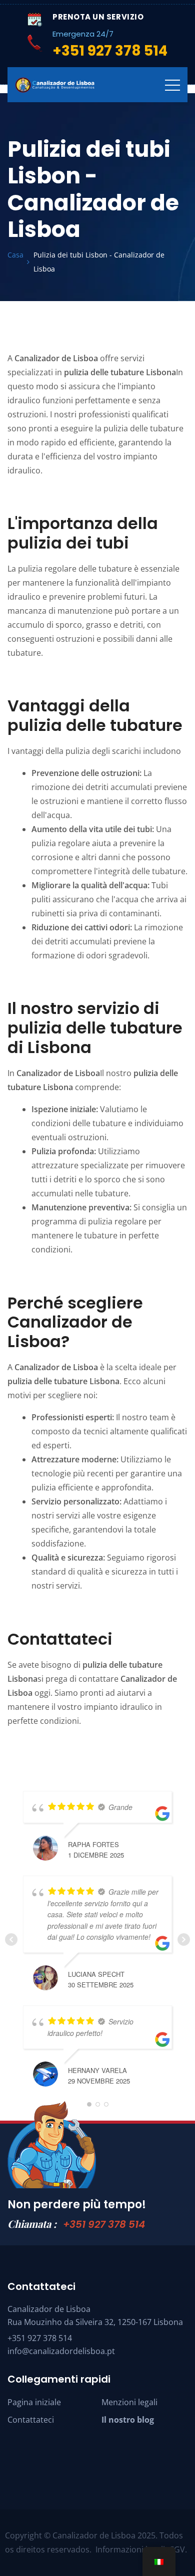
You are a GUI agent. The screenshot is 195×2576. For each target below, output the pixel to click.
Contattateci (31, 2420)
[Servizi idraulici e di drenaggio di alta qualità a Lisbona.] (55, 85)
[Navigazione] (172, 85)
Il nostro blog (128, 2420)
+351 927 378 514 (104, 2224)
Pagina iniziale (34, 2402)
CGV (177, 2549)
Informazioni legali (130, 2549)
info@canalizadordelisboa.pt (61, 2351)
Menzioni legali (129, 2402)
